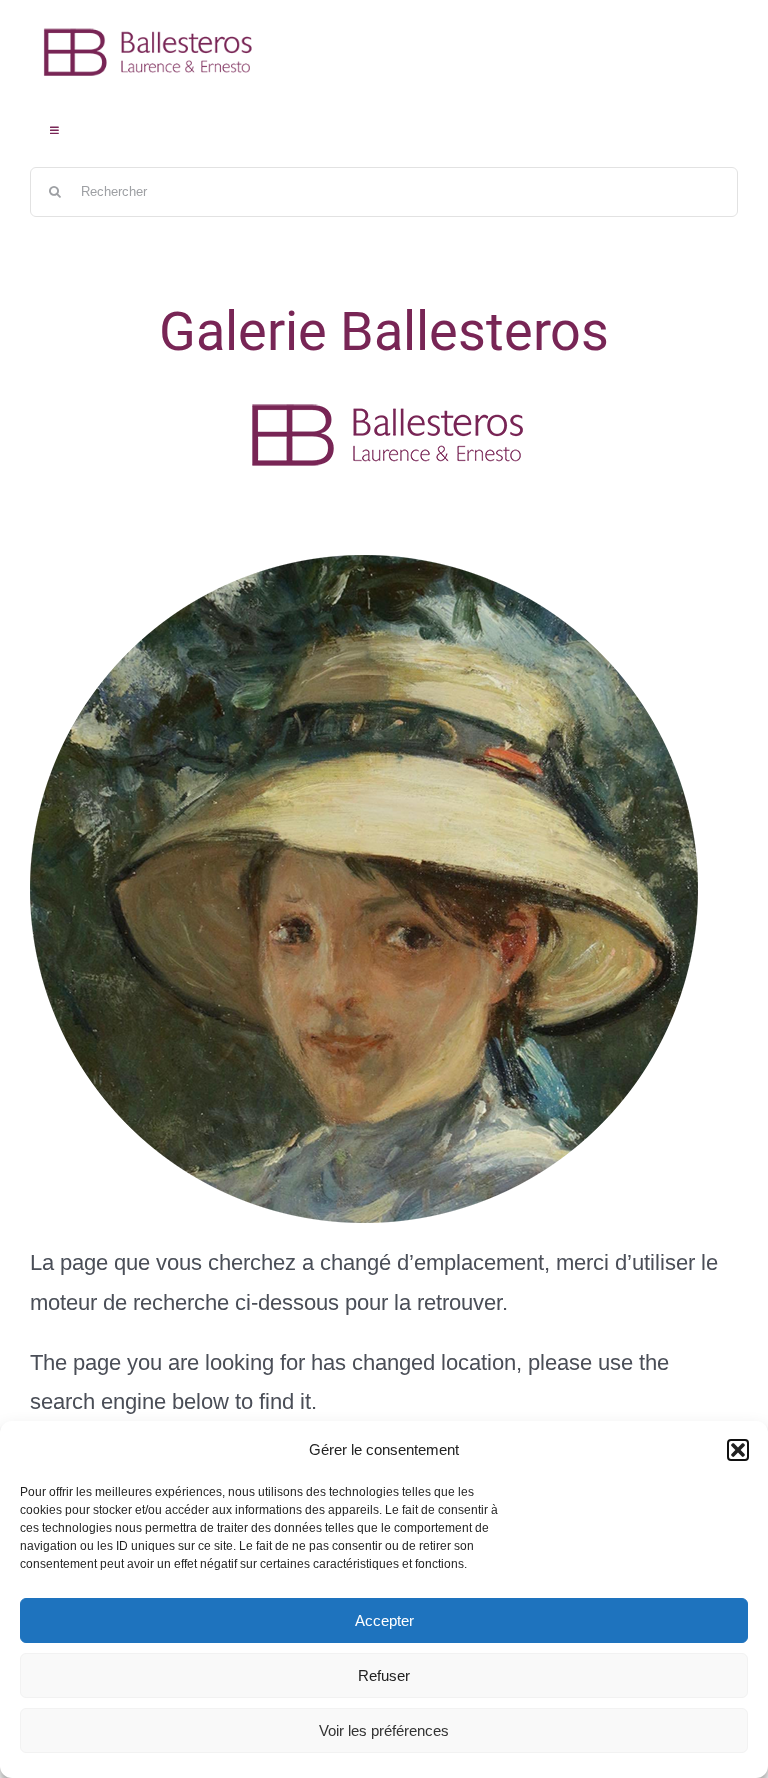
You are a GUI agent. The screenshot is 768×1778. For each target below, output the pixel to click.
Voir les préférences (384, 1730)
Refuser (384, 1675)
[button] (738, 1450)
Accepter (384, 1620)
